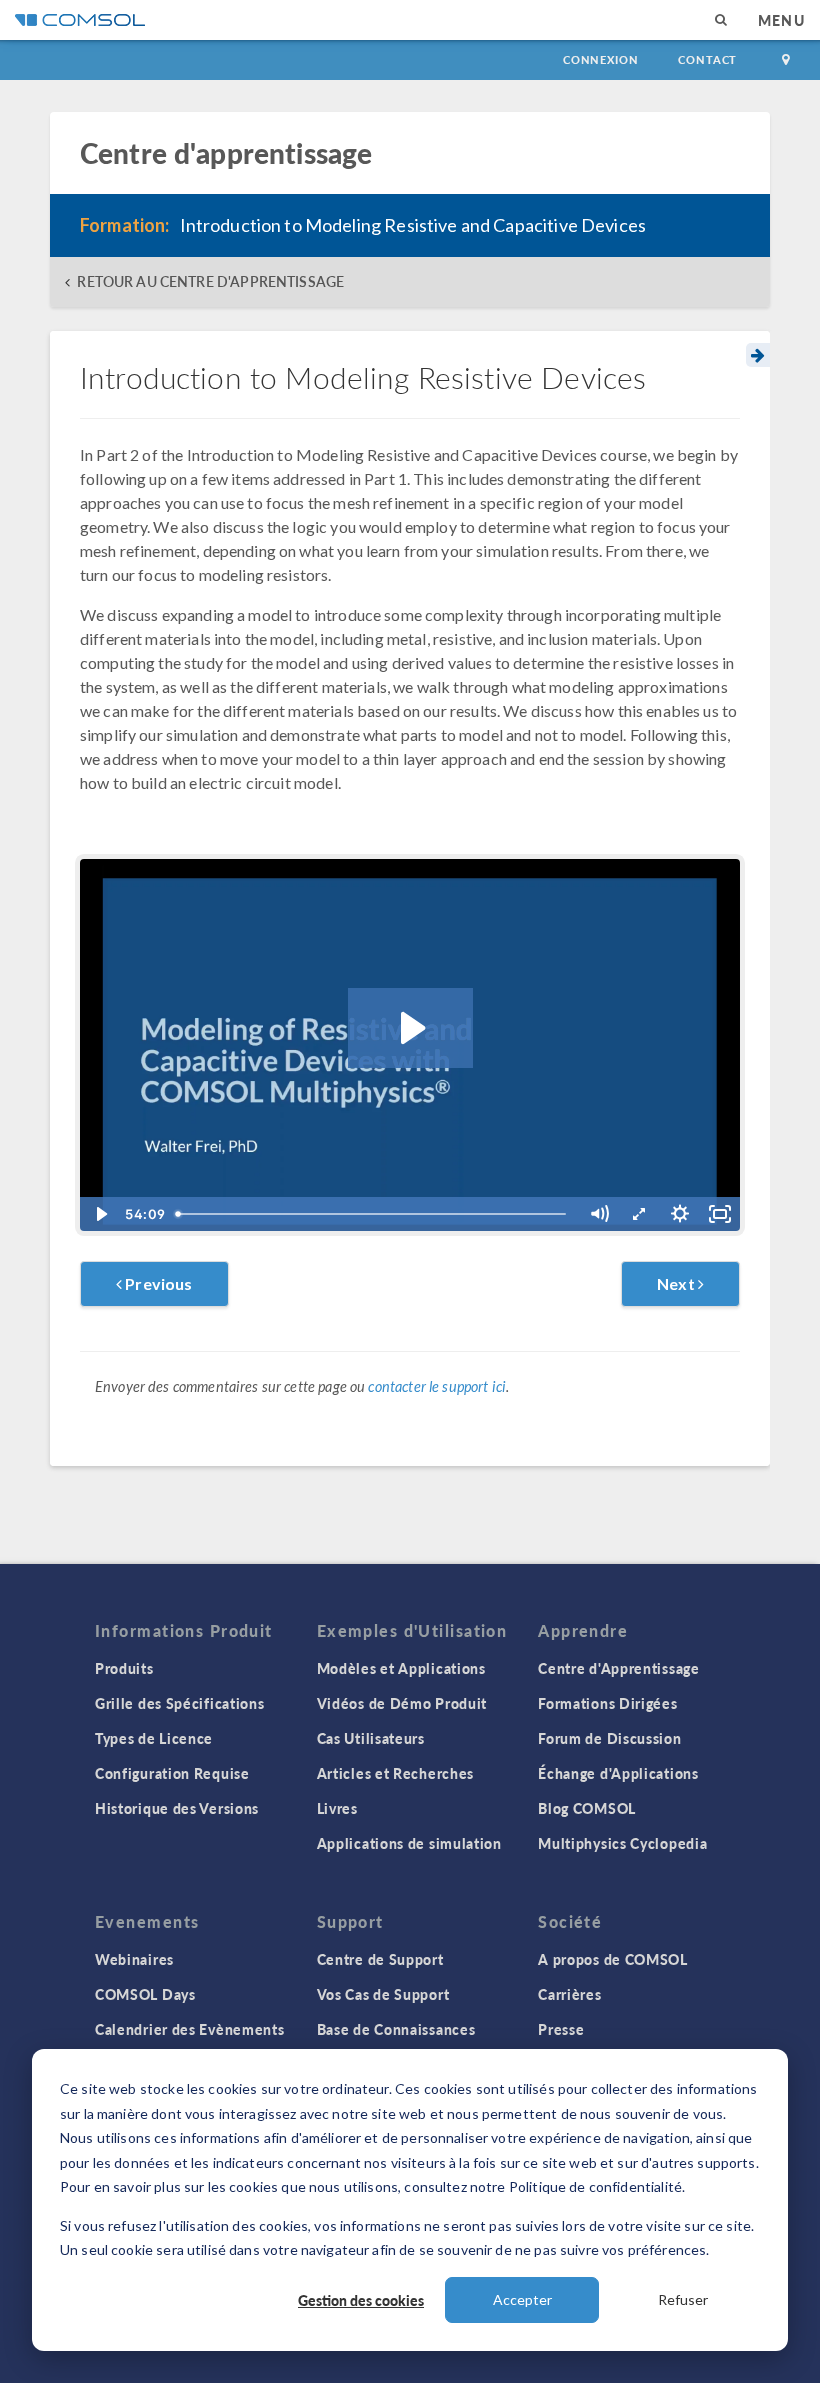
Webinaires (134, 1959)
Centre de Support (380, 1959)
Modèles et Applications (401, 1668)
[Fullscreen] (720, 1214)
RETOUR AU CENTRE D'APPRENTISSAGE (210, 281)
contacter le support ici (437, 1386)
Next (677, 1283)
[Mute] (599, 1214)
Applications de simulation (409, 1843)
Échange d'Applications (618, 1773)
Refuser (683, 2299)
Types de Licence (154, 1738)
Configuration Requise (172, 1773)
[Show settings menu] (680, 1214)
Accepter (522, 2299)
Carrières (569, 1994)
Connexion (600, 59)
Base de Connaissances (396, 2029)
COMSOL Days (145, 1994)
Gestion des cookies (361, 2300)
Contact (707, 59)
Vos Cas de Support (383, 1994)
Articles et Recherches (395, 1773)
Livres (337, 1808)
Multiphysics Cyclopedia (622, 1843)
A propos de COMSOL (613, 1959)
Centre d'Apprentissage (618, 1668)
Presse (561, 2029)
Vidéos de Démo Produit (402, 1703)
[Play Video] (100, 1214)
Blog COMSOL (587, 1808)
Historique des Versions (177, 1808)
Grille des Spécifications (180, 1703)
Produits (124, 1668)
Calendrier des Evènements (190, 2029)
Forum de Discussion (609, 1738)
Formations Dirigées (607, 1703)
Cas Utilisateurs (371, 1738)
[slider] (373, 1214)
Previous (157, 1283)
